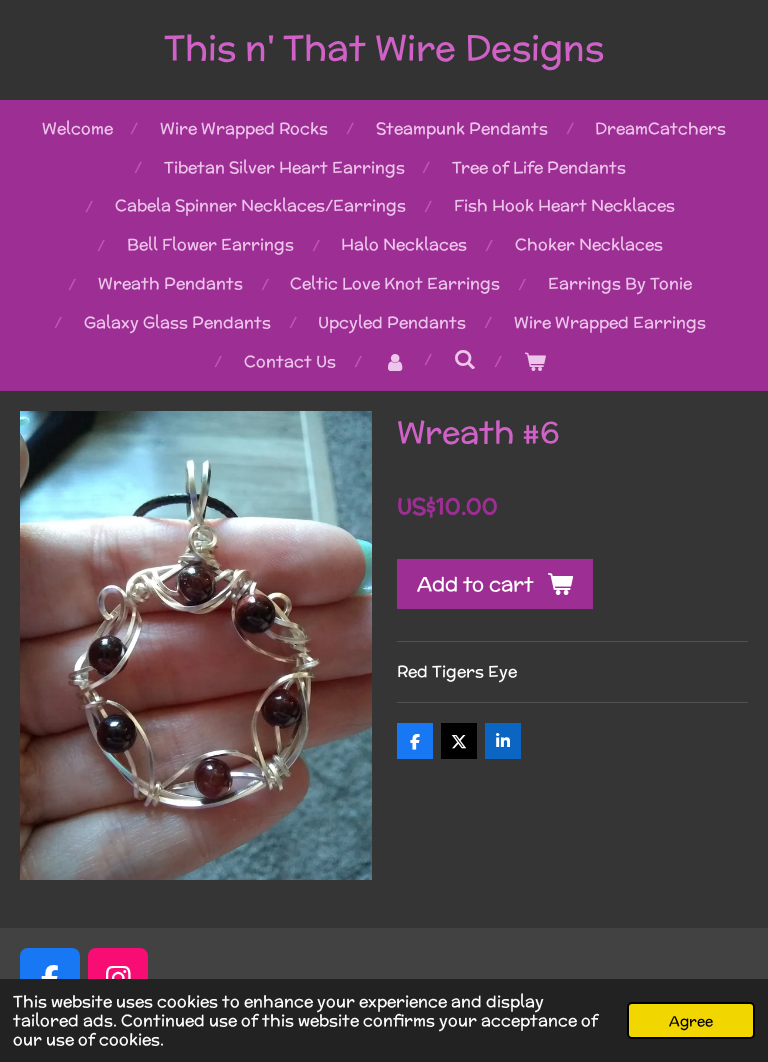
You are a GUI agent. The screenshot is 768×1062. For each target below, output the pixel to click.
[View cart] (534, 362)
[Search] (464, 359)
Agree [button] (691, 1020)
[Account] (394, 362)
